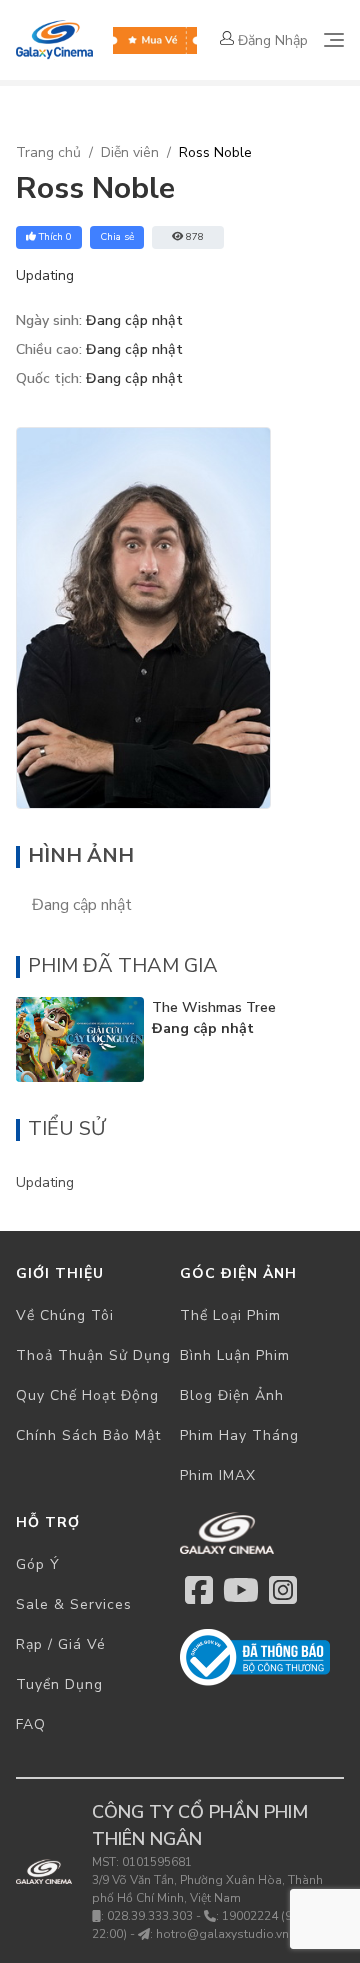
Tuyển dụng (59, 1684)
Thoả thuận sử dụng (93, 1355)
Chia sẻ (117, 237)
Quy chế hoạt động (87, 1395)
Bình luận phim (235, 1355)
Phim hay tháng (239, 1435)
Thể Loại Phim (230, 1315)
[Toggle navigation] (334, 40)
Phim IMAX (218, 1475)
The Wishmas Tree (214, 1007)
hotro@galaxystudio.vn (222, 1934)
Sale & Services (74, 1604)
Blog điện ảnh (232, 1395)
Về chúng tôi (65, 1315)
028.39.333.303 (150, 1916)
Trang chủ (48, 152)
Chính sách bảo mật (88, 1435)
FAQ (31, 1724)
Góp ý (38, 1564)
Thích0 (55, 237)
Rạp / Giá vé (61, 1644)
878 (195, 237)
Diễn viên (130, 152)
